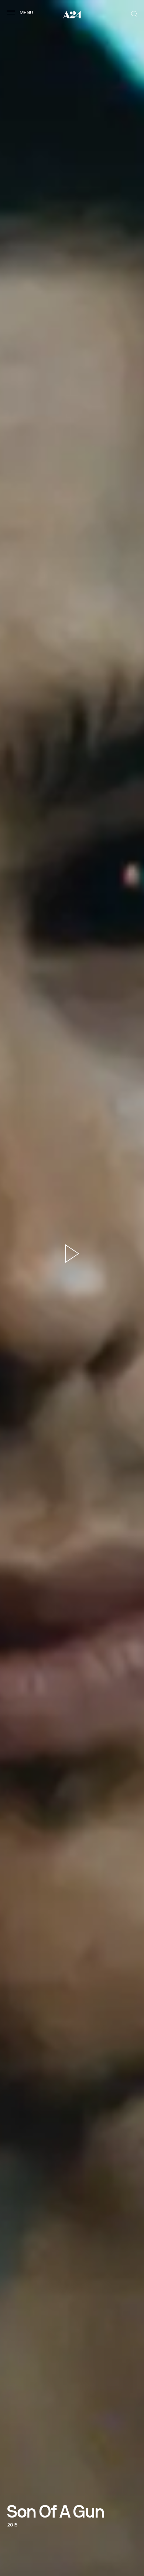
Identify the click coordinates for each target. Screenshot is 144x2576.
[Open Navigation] (21, 12)
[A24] (72, 14)
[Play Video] (72, 1253)
